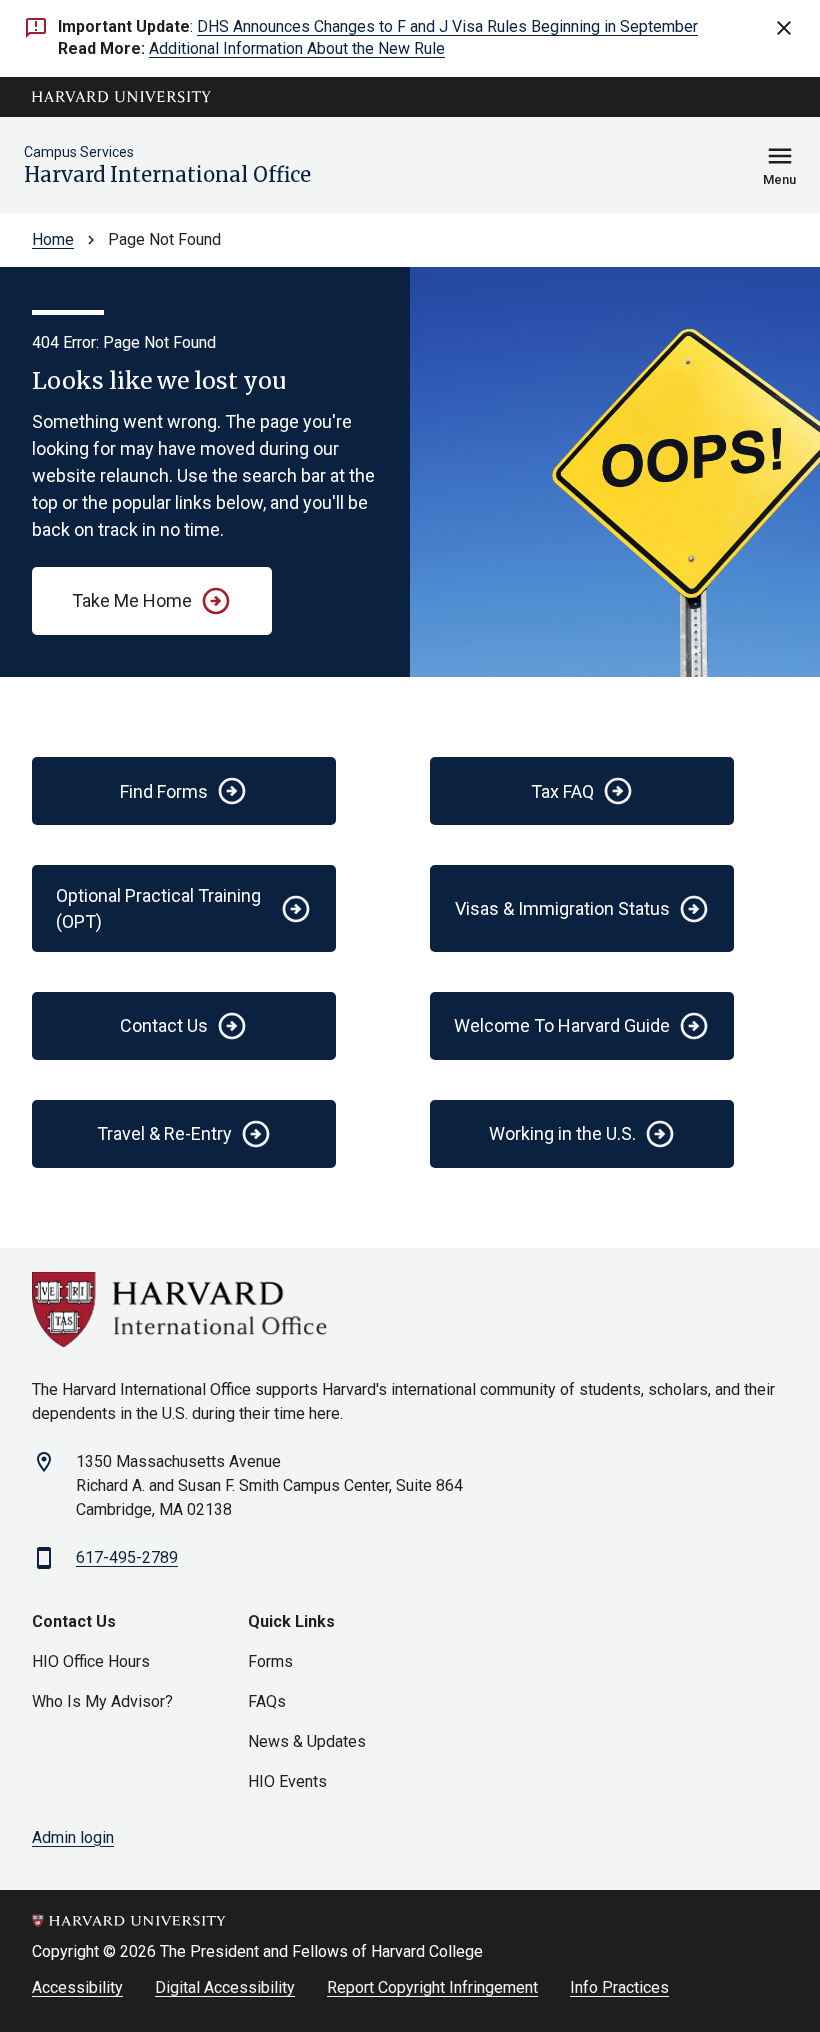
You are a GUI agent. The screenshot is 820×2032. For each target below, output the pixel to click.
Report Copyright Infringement (432, 1987)
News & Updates (307, 1741)
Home (53, 239)
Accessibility (77, 1987)
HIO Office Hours (91, 1661)
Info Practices (619, 1987)
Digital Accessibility (225, 1987)
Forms (270, 1661)
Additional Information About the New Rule (297, 48)
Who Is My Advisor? (102, 1701)
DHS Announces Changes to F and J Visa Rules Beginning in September (447, 26)
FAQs (267, 1701)
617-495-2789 (127, 1557)
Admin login (73, 1837)
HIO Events (287, 1781)
